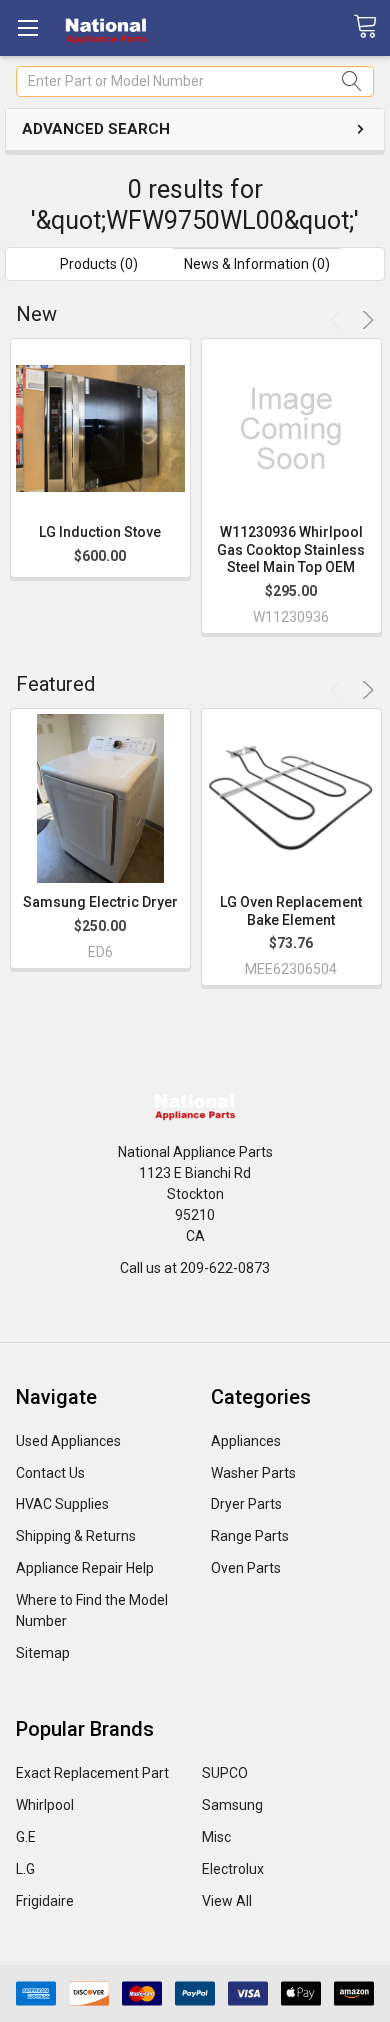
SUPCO (225, 1773)
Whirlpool (45, 1805)
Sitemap (43, 1653)
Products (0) (99, 264)
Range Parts (250, 1536)
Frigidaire (45, 1901)
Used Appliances (68, 1441)
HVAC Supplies (62, 1504)
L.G (25, 1869)
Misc (216, 1837)
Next (365, 320)
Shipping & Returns (76, 1536)
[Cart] (371, 27)
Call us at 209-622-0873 (195, 1268)
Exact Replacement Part (92, 1773)
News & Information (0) (257, 264)
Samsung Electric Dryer (100, 902)
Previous (339, 320)
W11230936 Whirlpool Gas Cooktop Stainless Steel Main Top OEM (291, 549)
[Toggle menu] (27, 27)
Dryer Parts (246, 1504)
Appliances (246, 1441)
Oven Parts (246, 1568)
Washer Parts (253, 1473)
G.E (26, 1837)
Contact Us (50, 1473)
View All (227, 1901)
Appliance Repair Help (85, 1568)
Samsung (232, 1805)
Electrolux (233, 1869)
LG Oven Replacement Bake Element (291, 911)
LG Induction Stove (100, 532)
